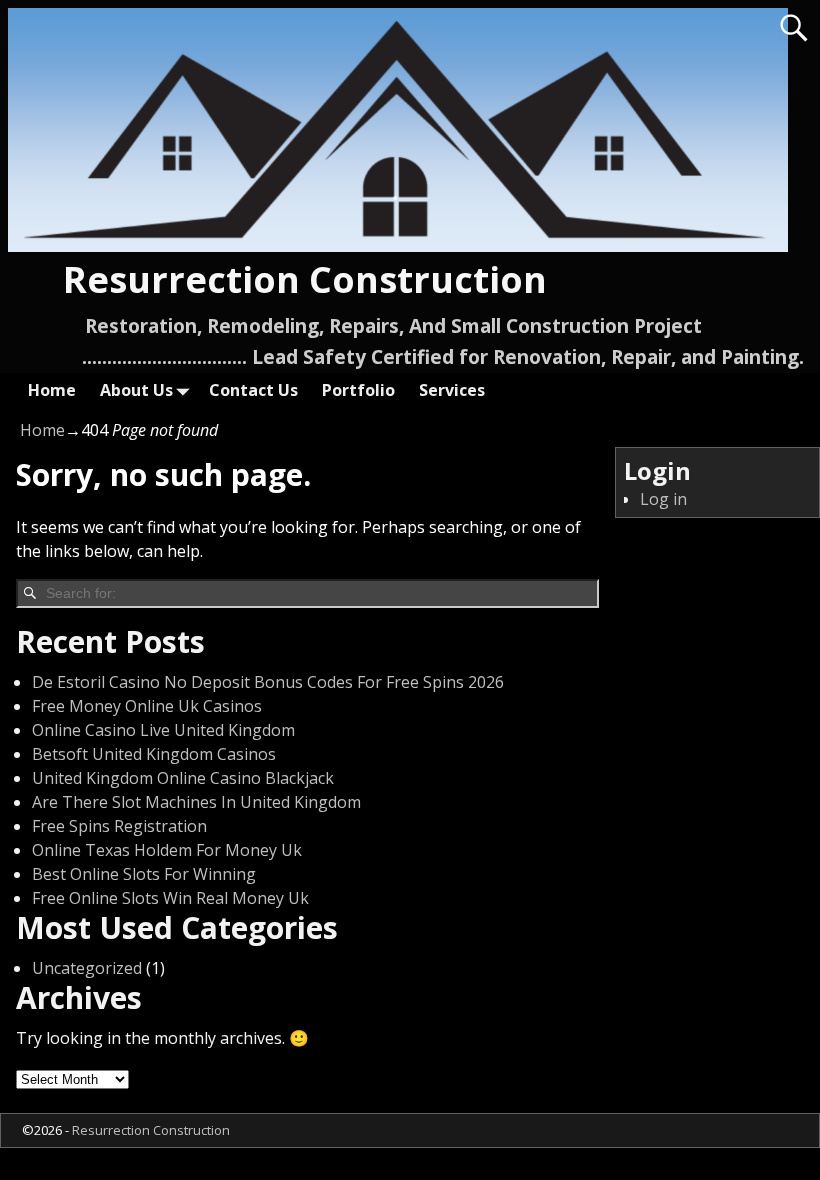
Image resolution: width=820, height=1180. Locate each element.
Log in (663, 499)
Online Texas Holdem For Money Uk (167, 850)
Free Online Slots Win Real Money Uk (170, 898)
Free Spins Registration (119, 826)
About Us (136, 390)
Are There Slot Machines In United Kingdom (196, 802)
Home (52, 390)
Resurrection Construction (305, 279)
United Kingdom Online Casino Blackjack (183, 778)
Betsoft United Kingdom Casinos (154, 754)
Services (452, 390)
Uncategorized (87, 968)
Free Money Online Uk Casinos (147, 706)
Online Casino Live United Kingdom (163, 730)
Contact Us (253, 390)
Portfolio (358, 390)
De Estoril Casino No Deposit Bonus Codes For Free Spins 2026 (268, 682)
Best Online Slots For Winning (144, 874)
